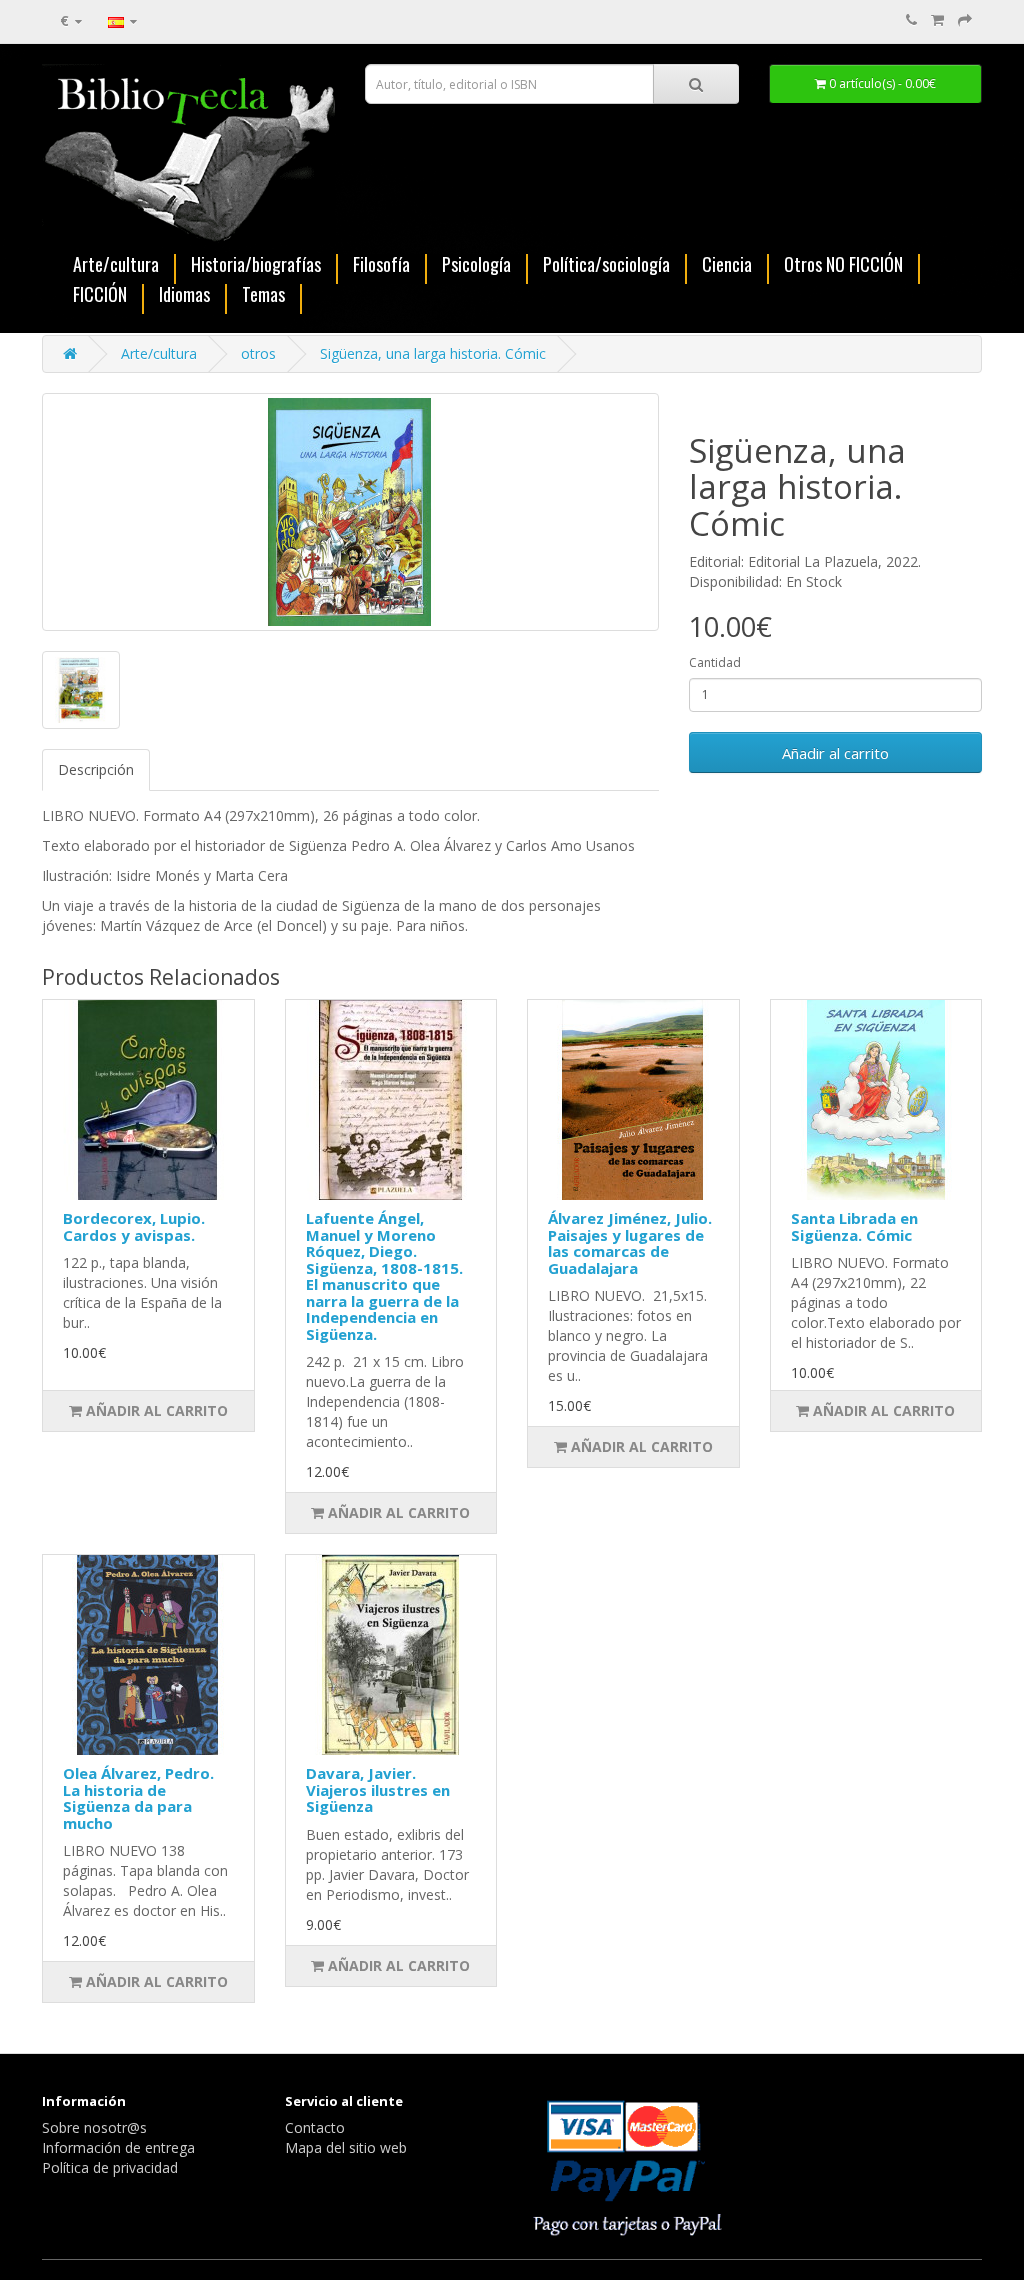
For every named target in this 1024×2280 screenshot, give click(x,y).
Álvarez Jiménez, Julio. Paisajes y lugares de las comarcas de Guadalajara (630, 1243)
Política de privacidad (110, 2167)
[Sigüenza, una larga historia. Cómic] (350, 512)
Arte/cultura (116, 265)
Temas (263, 295)
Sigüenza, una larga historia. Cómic (433, 353)
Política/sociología (606, 265)
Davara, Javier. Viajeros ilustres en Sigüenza (378, 1789)
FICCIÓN (100, 295)
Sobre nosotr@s (94, 2127)
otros (258, 353)
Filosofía (381, 265)
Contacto (315, 2127)
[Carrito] (937, 19)
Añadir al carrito (835, 753)
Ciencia (727, 265)
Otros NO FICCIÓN (843, 265)
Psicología (476, 265)
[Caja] (965, 19)
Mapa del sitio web (346, 2147)
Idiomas (184, 295)
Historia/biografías (256, 265)
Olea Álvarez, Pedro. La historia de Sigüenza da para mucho (138, 1798)
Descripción (96, 769)
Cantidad (715, 662)
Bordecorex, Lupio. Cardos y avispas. (134, 1226)
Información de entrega (118, 2147)
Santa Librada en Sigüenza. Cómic (854, 1226)
